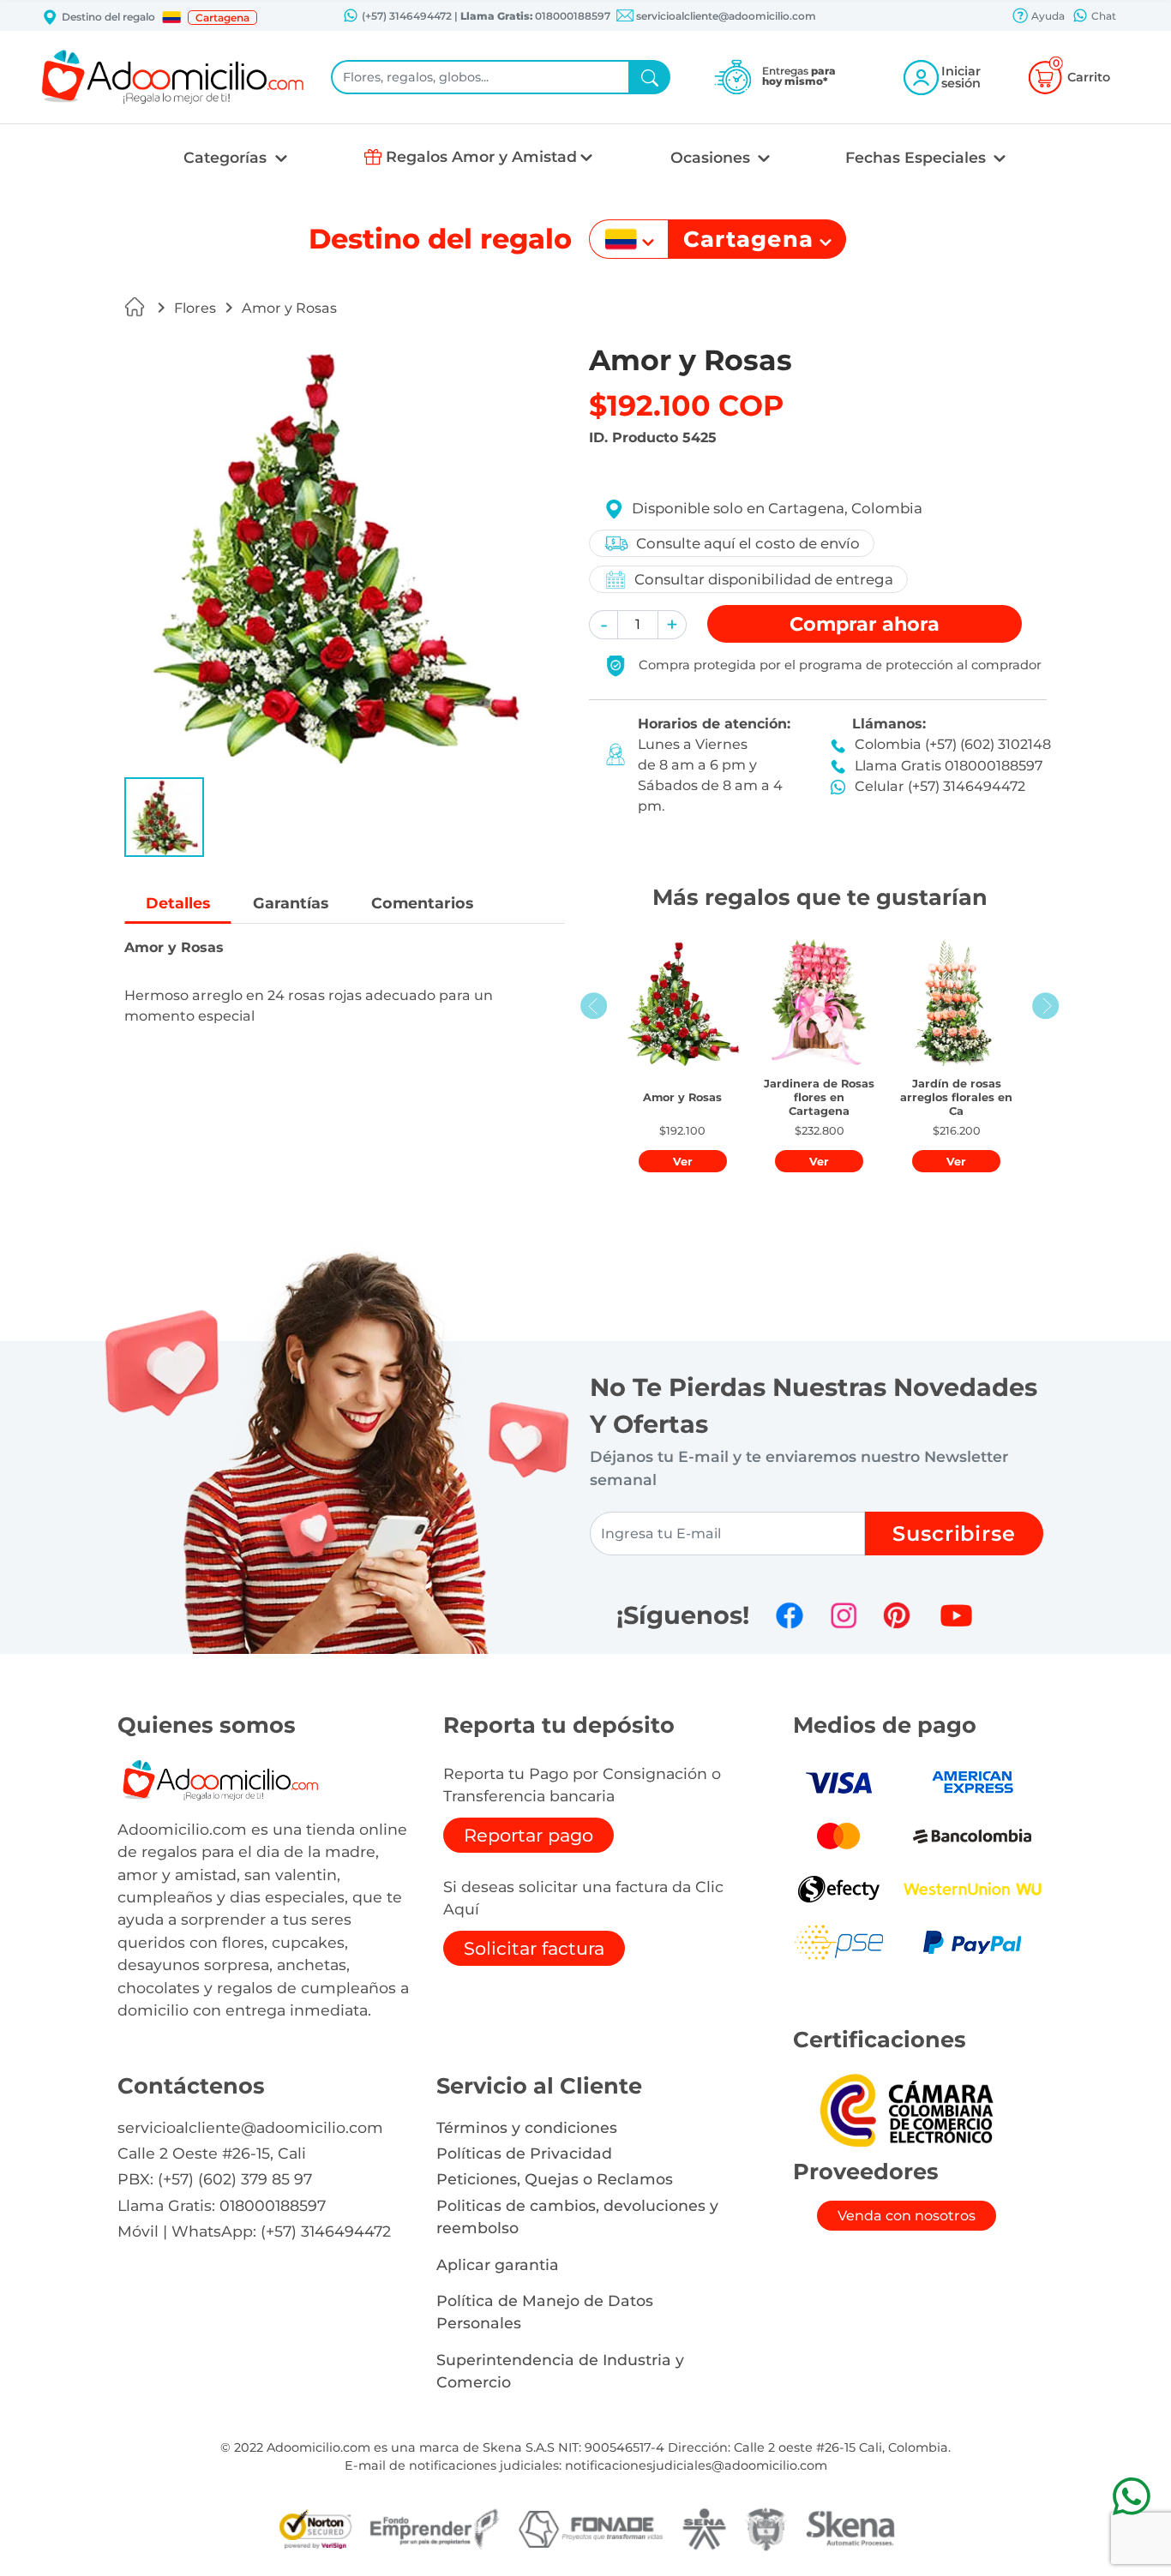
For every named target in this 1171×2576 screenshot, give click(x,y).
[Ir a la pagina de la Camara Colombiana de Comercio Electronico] (906, 2109)
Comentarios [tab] (422, 903)
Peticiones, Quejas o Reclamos (555, 2179)
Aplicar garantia (498, 2264)
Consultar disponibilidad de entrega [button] (764, 579)
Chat (1102, 16)
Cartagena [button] (222, 18)
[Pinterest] (897, 1615)
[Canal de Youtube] (956, 1615)
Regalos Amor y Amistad (481, 156)
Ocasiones (712, 157)
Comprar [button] (865, 624)
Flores (195, 308)
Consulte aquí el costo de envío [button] (748, 543)
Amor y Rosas (289, 308)
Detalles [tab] (178, 903)
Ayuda (1047, 16)
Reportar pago (528, 1835)
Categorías (227, 157)
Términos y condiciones (527, 2127)
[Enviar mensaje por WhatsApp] (1131, 2496)
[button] (171, 17)
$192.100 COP (686, 405)
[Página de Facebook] (790, 1615)
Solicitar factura (534, 1948)
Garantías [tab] (291, 903)
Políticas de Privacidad (524, 2153)
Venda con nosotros (907, 2216)
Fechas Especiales (918, 157)
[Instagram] (844, 1615)
